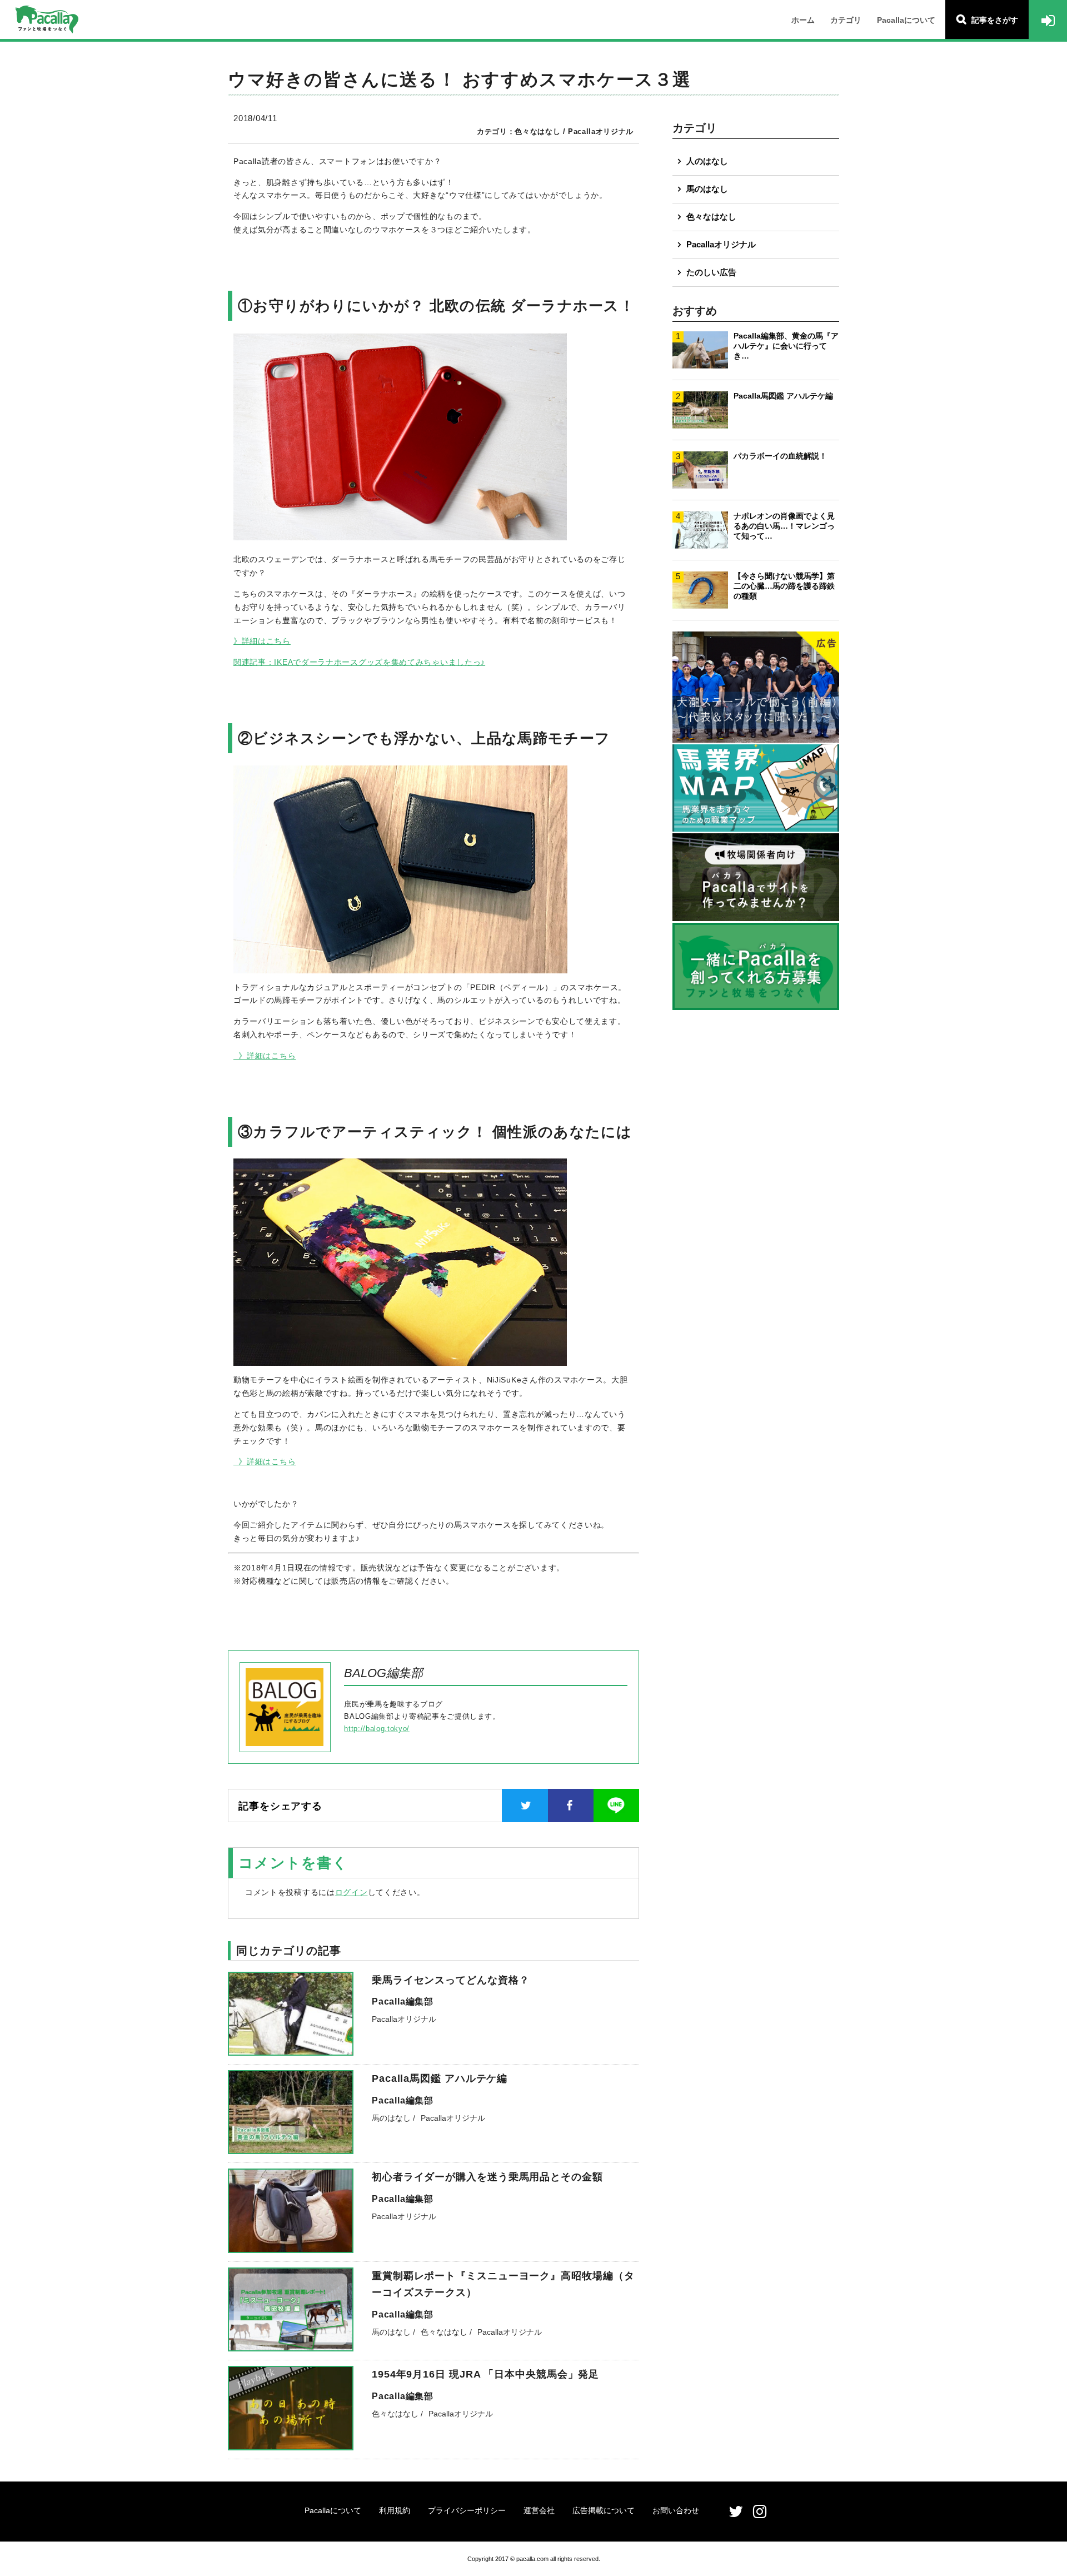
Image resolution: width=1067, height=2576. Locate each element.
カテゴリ (846, 20)
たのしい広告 (711, 272)
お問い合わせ (676, 2510)
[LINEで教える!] (616, 1806)
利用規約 (395, 2510)
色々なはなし (711, 217)
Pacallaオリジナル (721, 244)
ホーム (803, 20)
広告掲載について (604, 2510)
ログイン (351, 1892)
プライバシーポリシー (467, 2510)
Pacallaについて (906, 20)
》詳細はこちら (262, 641)
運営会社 (539, 2510)
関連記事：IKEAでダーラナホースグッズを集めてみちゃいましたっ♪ (359, 662)
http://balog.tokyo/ (377, 1729)
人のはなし (707, 161)
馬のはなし (707, 189)
